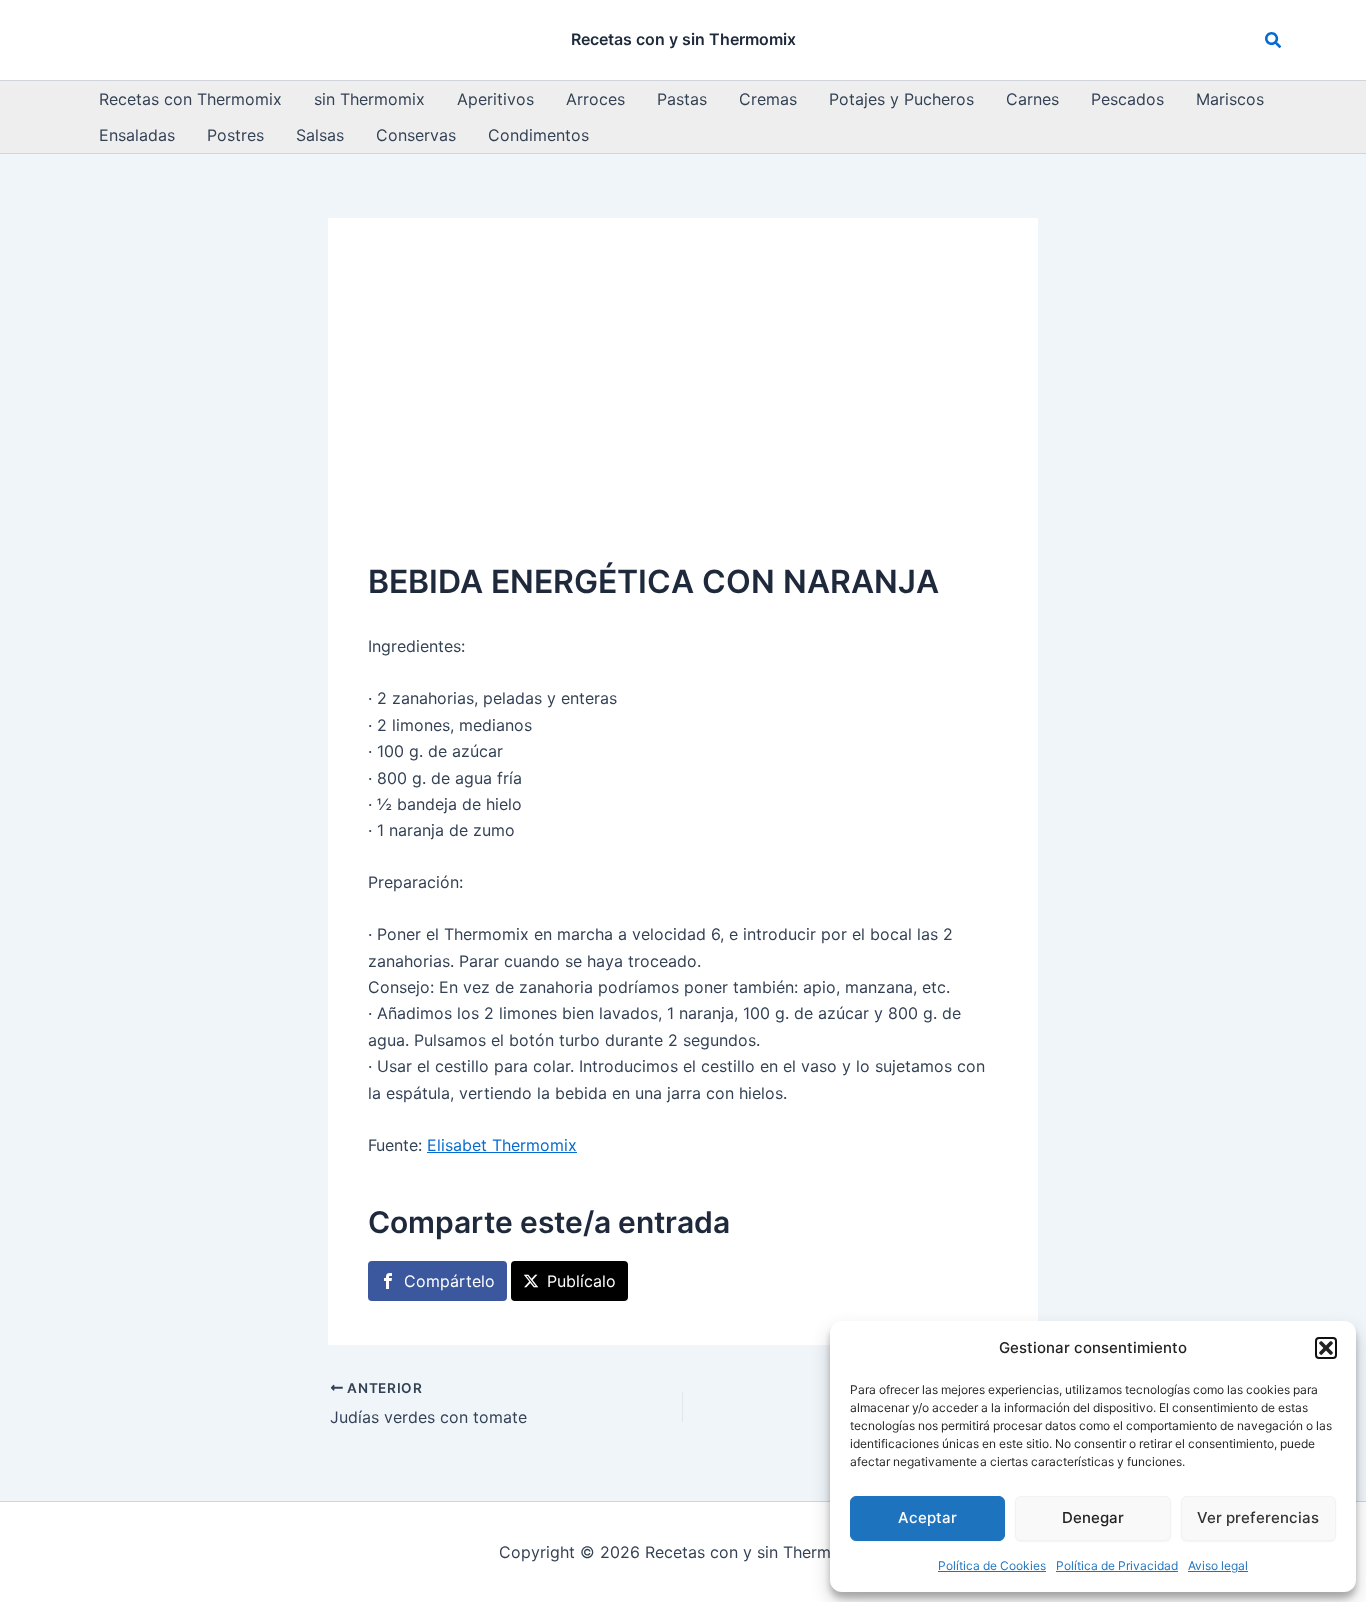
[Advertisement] (683, 408)
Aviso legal (1218, 1565)
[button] (1326, 1348)
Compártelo (449, 1281)
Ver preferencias (1258, 1517)
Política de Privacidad (1117, 1565)
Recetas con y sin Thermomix (683, 39)
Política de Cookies (992, 1565)
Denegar (1093, 1517)
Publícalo (581, 1281)
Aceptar (927, 1517)
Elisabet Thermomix (502, 1145)
